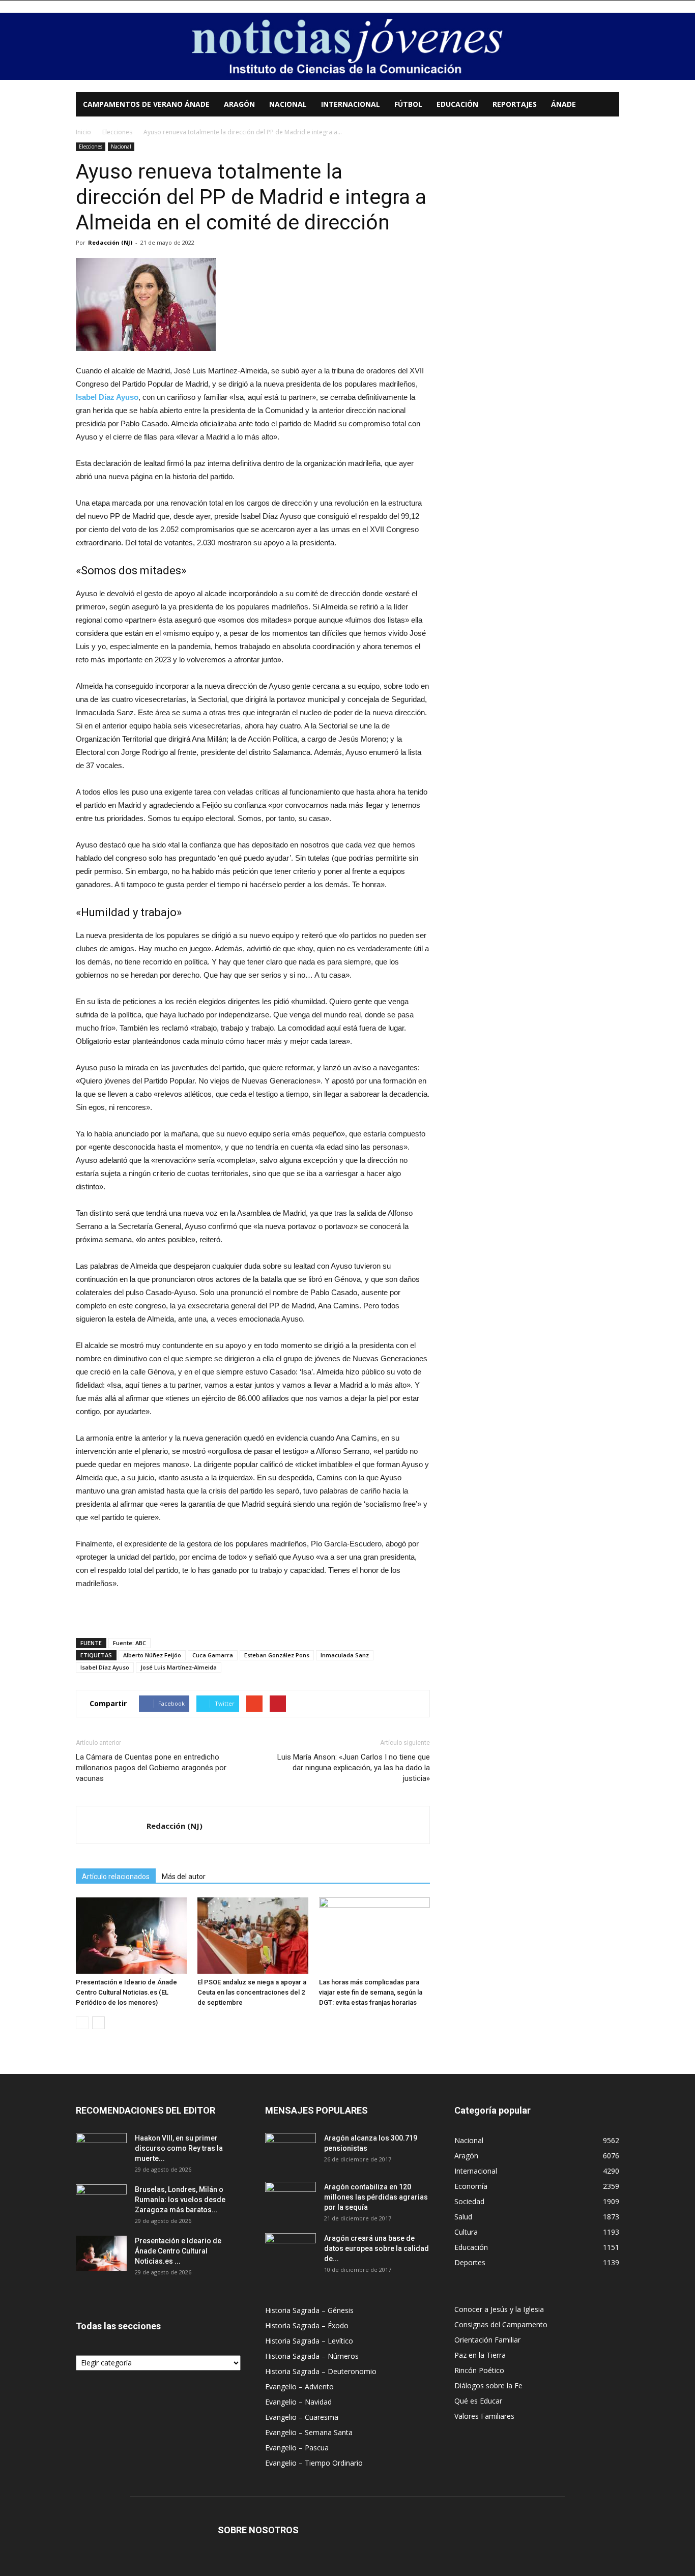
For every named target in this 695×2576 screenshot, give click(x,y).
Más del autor (184, 1877)
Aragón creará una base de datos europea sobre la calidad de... (377, 2248)
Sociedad (469, 2201)
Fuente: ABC (129, 1643)
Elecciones (117, 132)
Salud (463, 2217)
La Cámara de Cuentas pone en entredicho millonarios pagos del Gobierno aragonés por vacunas (151, 1768)
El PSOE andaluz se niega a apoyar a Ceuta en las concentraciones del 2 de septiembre (252, 1992)
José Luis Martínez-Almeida (179, 1667)
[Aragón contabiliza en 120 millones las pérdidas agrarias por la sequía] (291, 2200)
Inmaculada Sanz (345, 1655)
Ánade (563, 104)
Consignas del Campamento (501, 2324)
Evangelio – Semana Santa (309, 2432)
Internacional (351, 104)
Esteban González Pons (277, 1655)
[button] (607, 105)
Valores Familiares (484, 2416)
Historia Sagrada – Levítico (309, 2341)
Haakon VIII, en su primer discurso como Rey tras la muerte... (179, 2148)
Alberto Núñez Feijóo (152, 1655)
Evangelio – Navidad (298, 2402)
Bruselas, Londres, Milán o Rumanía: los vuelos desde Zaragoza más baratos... (180, 2200)
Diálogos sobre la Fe (488, 2385)
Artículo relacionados (116, 1877)
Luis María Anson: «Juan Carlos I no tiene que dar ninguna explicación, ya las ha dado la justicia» (354, 1768)
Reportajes (515, 104)
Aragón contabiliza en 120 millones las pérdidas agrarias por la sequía (376, 2197)
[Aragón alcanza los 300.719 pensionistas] (291, 2151)
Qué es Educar (478, 2401)
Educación (457, 104)
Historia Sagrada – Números (312, 2356)
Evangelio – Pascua (297, 2448)
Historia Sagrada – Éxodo (307, 2325)
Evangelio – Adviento (299, 2387)
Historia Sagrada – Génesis (309, 2310)
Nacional (288, 104)
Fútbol (408, 104)
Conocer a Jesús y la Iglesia (499, 2309)
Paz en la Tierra (480, 2355)
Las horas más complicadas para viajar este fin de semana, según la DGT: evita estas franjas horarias (371, 1992)
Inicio (83, 132)
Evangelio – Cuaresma (302, 2417)
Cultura (466, 2232)
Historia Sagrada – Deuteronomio (321, 2371)
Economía (471, 2186)
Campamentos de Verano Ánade (146, 104)
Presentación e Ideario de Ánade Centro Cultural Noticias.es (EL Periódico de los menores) (126, 1992)
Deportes (470, 2262)
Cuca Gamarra (213, 1655)
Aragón (239, 104)
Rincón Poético (479, 2370)
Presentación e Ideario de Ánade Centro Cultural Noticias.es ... (178, 2251)
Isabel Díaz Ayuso (105, 1667)
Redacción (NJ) (110, 242)
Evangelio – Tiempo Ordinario (314, 2463)
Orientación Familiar (487, 2340)
